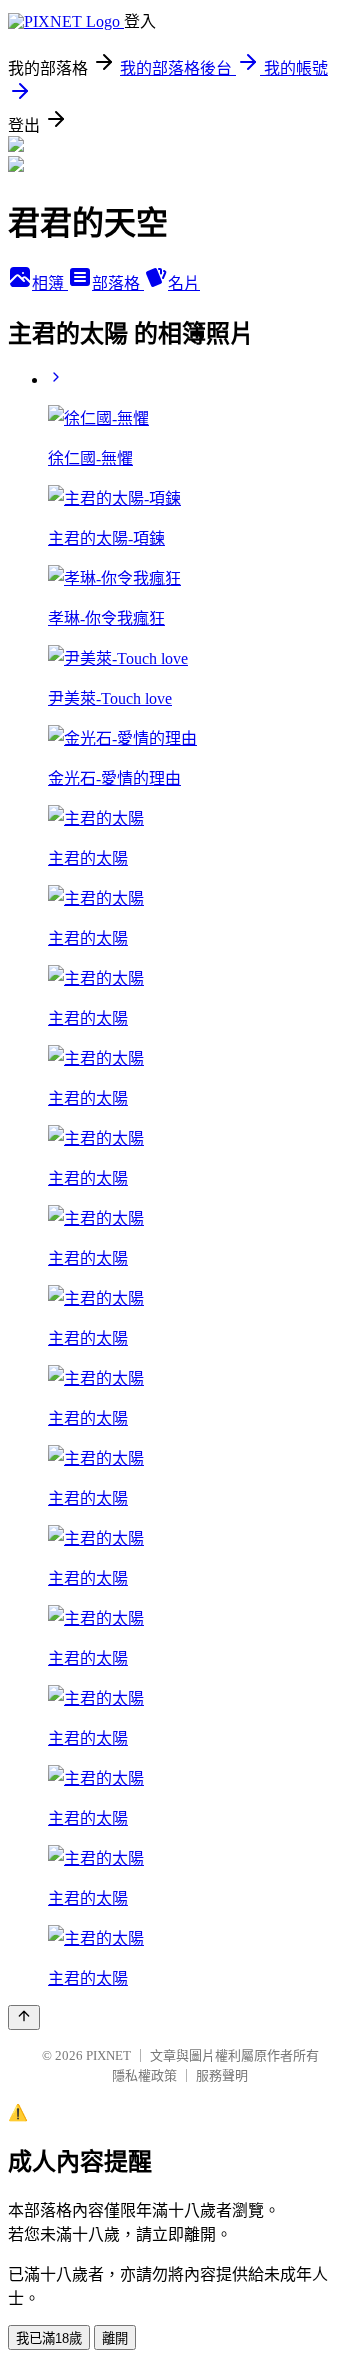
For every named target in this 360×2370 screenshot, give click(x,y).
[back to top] (24, 2017)
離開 (115, 2338)
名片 (184, 283)
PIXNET (108, 2055)
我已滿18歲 (49, 2338)
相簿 (50, 283)
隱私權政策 (144, 2075)
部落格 (118, 283)
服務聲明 (222, 2075)
